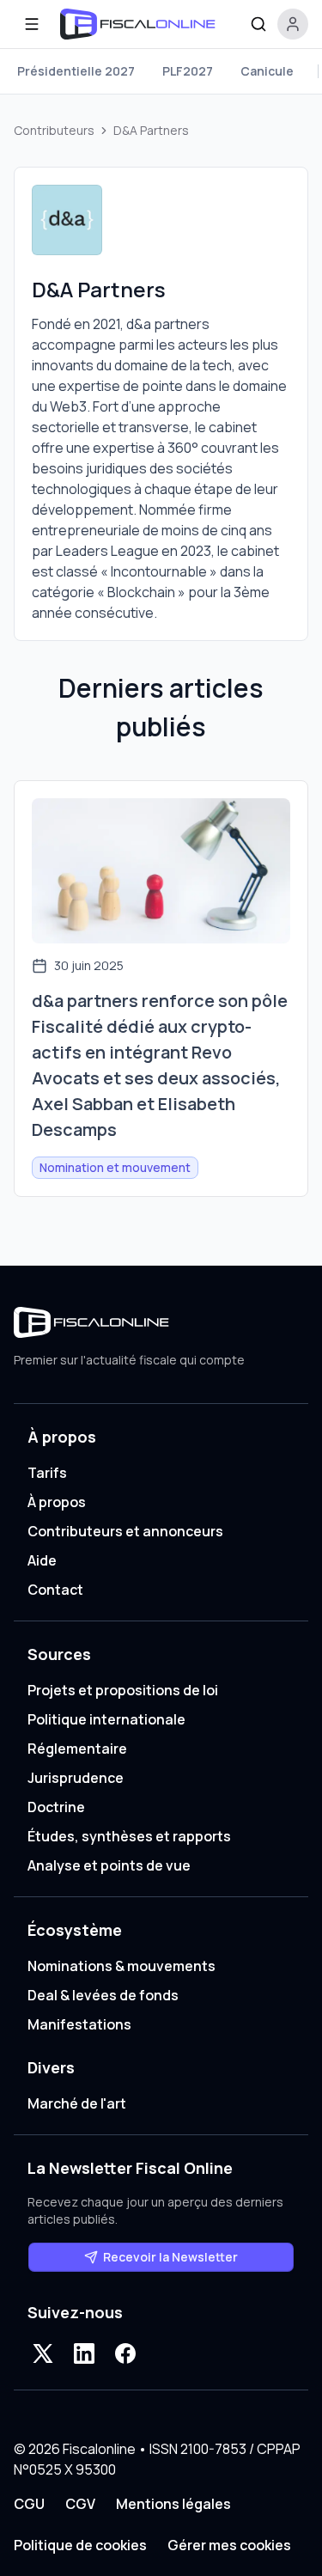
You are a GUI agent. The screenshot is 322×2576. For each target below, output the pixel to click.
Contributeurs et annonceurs (125, 1531)
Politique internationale (106, 1719)
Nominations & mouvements (122, 1966)
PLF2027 (188, 71)
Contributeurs (54, 130)
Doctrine (56, 1807)
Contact (55, 1590)
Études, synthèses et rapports (129, 1836)
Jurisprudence (76, 1778)
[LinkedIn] (84, 2353)
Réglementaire (77, 1749)
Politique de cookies (80, 2545)
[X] (43, 2353)
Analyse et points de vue (109, 1865)
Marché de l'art (77, 2103)
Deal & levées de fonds (103, 1995)
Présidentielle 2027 (76, 71)
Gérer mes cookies (229, 2545)
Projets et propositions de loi (123, 1690)
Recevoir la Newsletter (170, 2257)
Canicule (267, 71)
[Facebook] (125, 2353)
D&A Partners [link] (151, 130)
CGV (80, 2504)
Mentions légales (173, 2504)
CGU (29, 2504)
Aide (42, 1560)
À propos (57, 1502)
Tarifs (47, 1473)
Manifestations (79, 2024)
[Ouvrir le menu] (32, 24)
